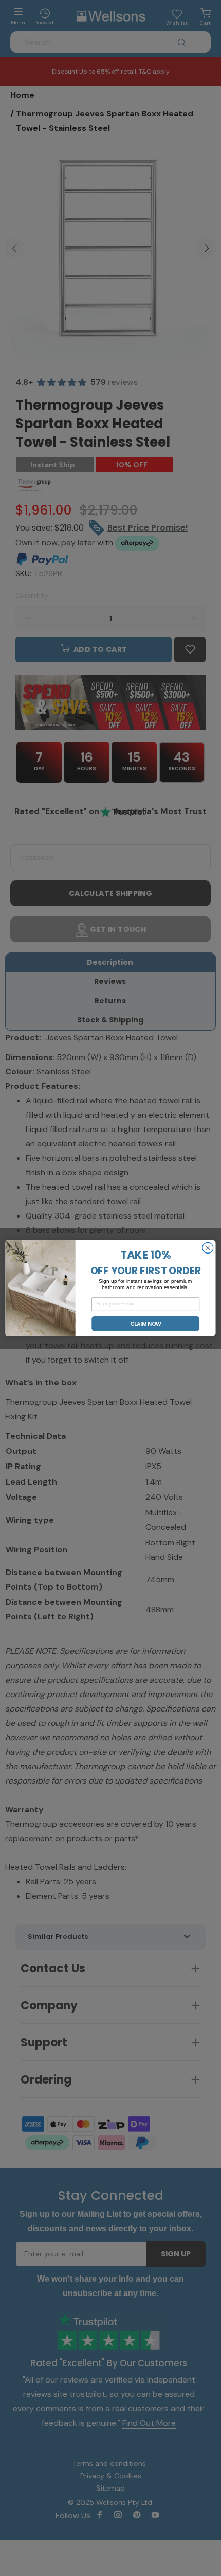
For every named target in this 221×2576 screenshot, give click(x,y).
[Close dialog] (208, 1248)
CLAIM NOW (146, 1324)
